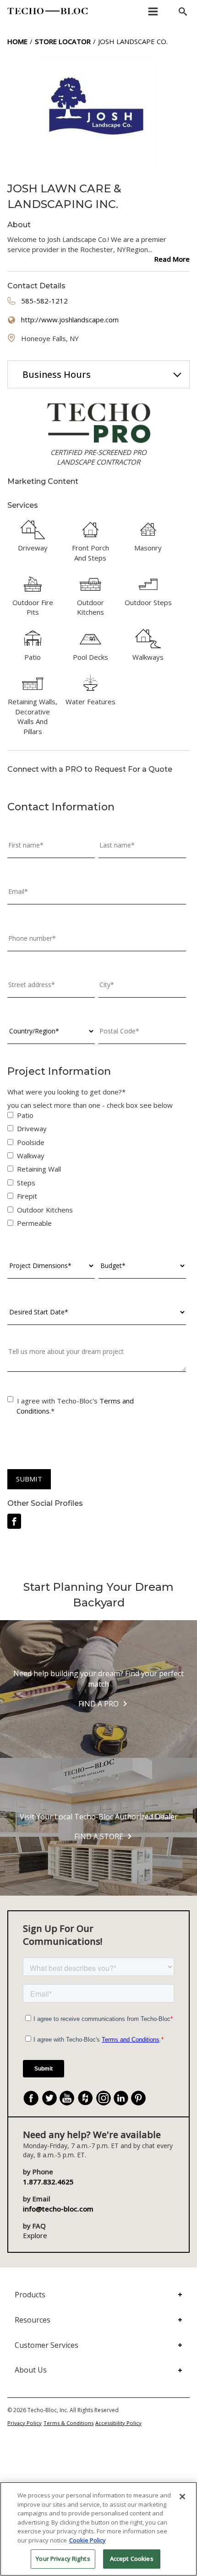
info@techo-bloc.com (58, 2209)
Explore (35, 2235)
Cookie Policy (88, 2540)
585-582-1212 (44, 301)
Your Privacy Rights (63, 2559)
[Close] (182, 2497)
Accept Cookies (132, 2559)
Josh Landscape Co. (133, 41)
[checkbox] (97, 1171)
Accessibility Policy (118, 2423)
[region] (98, 2529)
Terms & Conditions (68, 2423)
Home (17, 41)
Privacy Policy (25, 2423)
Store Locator (63, 41)
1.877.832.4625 (48, 2182)
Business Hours (57, 374)
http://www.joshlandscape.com (70, 320)
